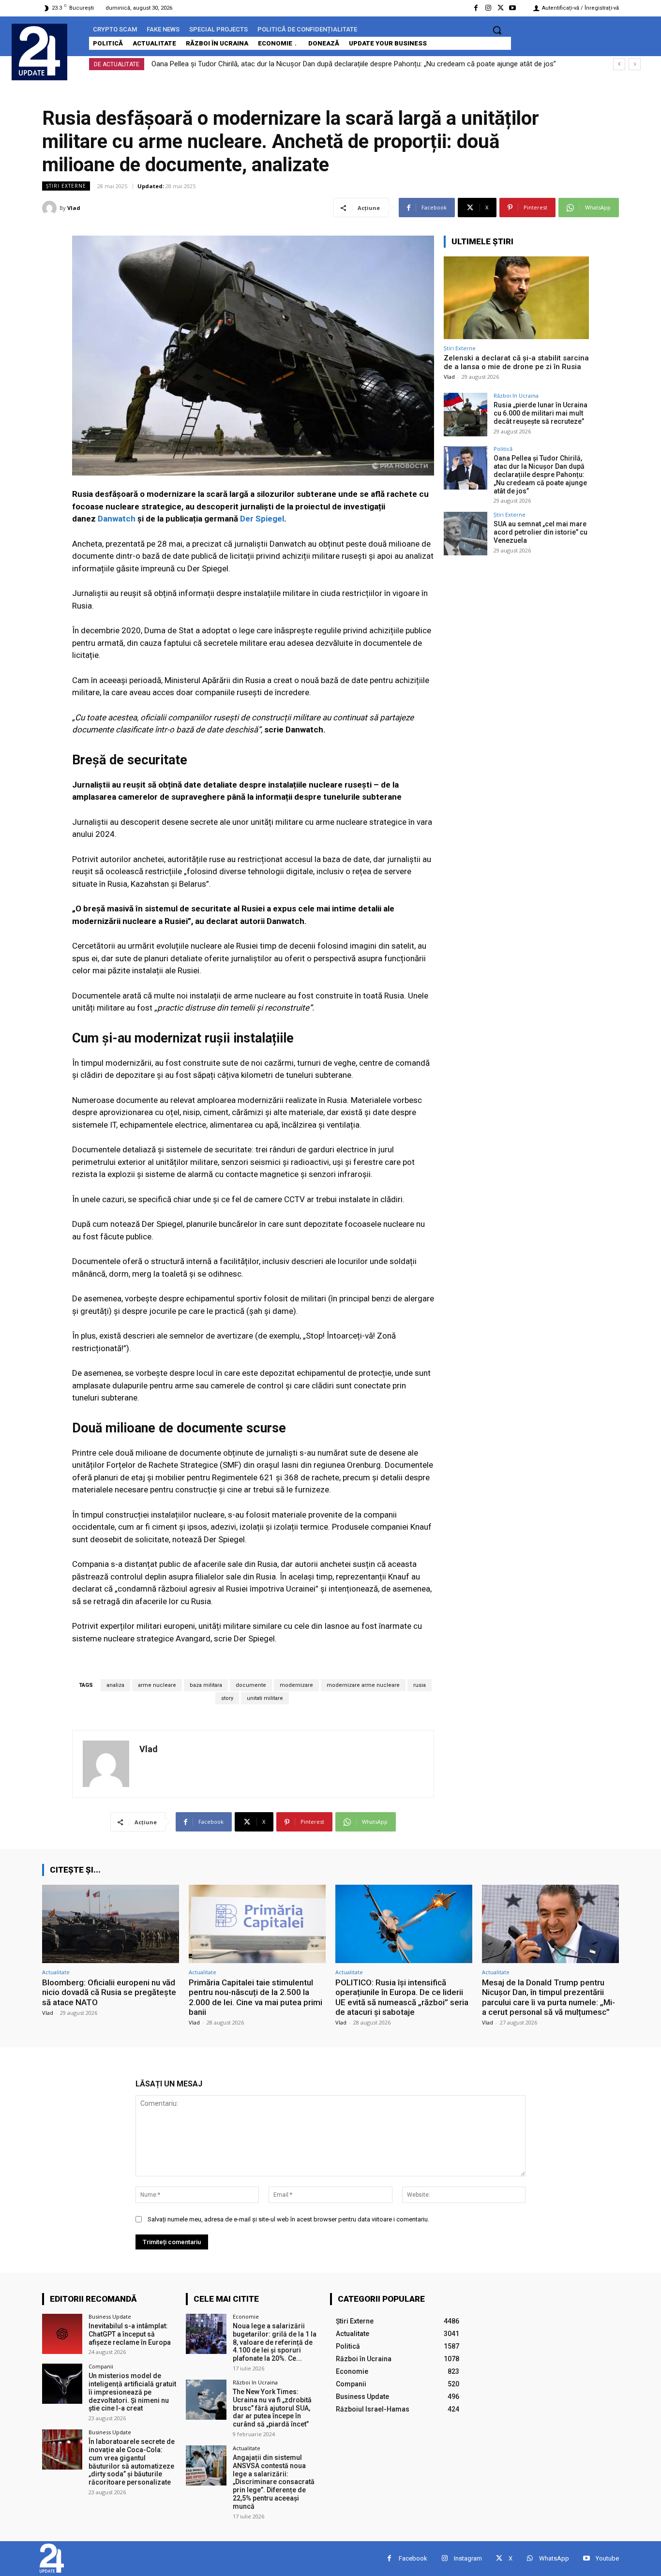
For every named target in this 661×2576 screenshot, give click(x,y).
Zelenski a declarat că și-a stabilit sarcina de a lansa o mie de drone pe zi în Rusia (516, 362)
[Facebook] (476, 8)
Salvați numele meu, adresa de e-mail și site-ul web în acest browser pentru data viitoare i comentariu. (288, 2219)
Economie (246, 2316)
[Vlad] (51, 208)
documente (251, 1685)
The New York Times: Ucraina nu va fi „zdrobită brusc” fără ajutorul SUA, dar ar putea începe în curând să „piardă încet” (272, 2408)
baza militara (206, 1685)
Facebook (413, 2558)
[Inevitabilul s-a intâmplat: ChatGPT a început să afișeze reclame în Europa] (62, 2334)
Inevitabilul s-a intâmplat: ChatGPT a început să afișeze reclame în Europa (130, 2334)
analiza (115, 1685)
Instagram (468, 2558)
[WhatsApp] (530, 2558)
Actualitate (56, 1972)
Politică (503, 449)
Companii (101, 2366)
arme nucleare (157, 1685)
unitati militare (265, 1698)
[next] (635, 64)
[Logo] (39, 51)
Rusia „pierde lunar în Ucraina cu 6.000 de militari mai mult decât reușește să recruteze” (541, 413)
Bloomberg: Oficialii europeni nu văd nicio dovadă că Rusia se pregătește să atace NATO (109, 1992)
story (227, 1698)
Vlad (74, 208)
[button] (497, 30)
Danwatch (117, 519)
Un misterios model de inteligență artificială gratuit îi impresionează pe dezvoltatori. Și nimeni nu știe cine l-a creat (132, 2392)
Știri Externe (66, 186)
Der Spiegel (262, 519)
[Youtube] (513, 8)
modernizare (296, 1685)
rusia (420, 1685)
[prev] (619, 64)
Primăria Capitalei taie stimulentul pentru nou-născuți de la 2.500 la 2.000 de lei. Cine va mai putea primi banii (255, 1997)
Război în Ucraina (516, 395)
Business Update (110, 2316)
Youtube (607, 2558)
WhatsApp (554, 2558)
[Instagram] (488, 8)
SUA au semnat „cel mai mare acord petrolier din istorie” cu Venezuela (263, 64)
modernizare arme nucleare (363, 1685)
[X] (501, 8)
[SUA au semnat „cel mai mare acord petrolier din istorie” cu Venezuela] (466, 534)
